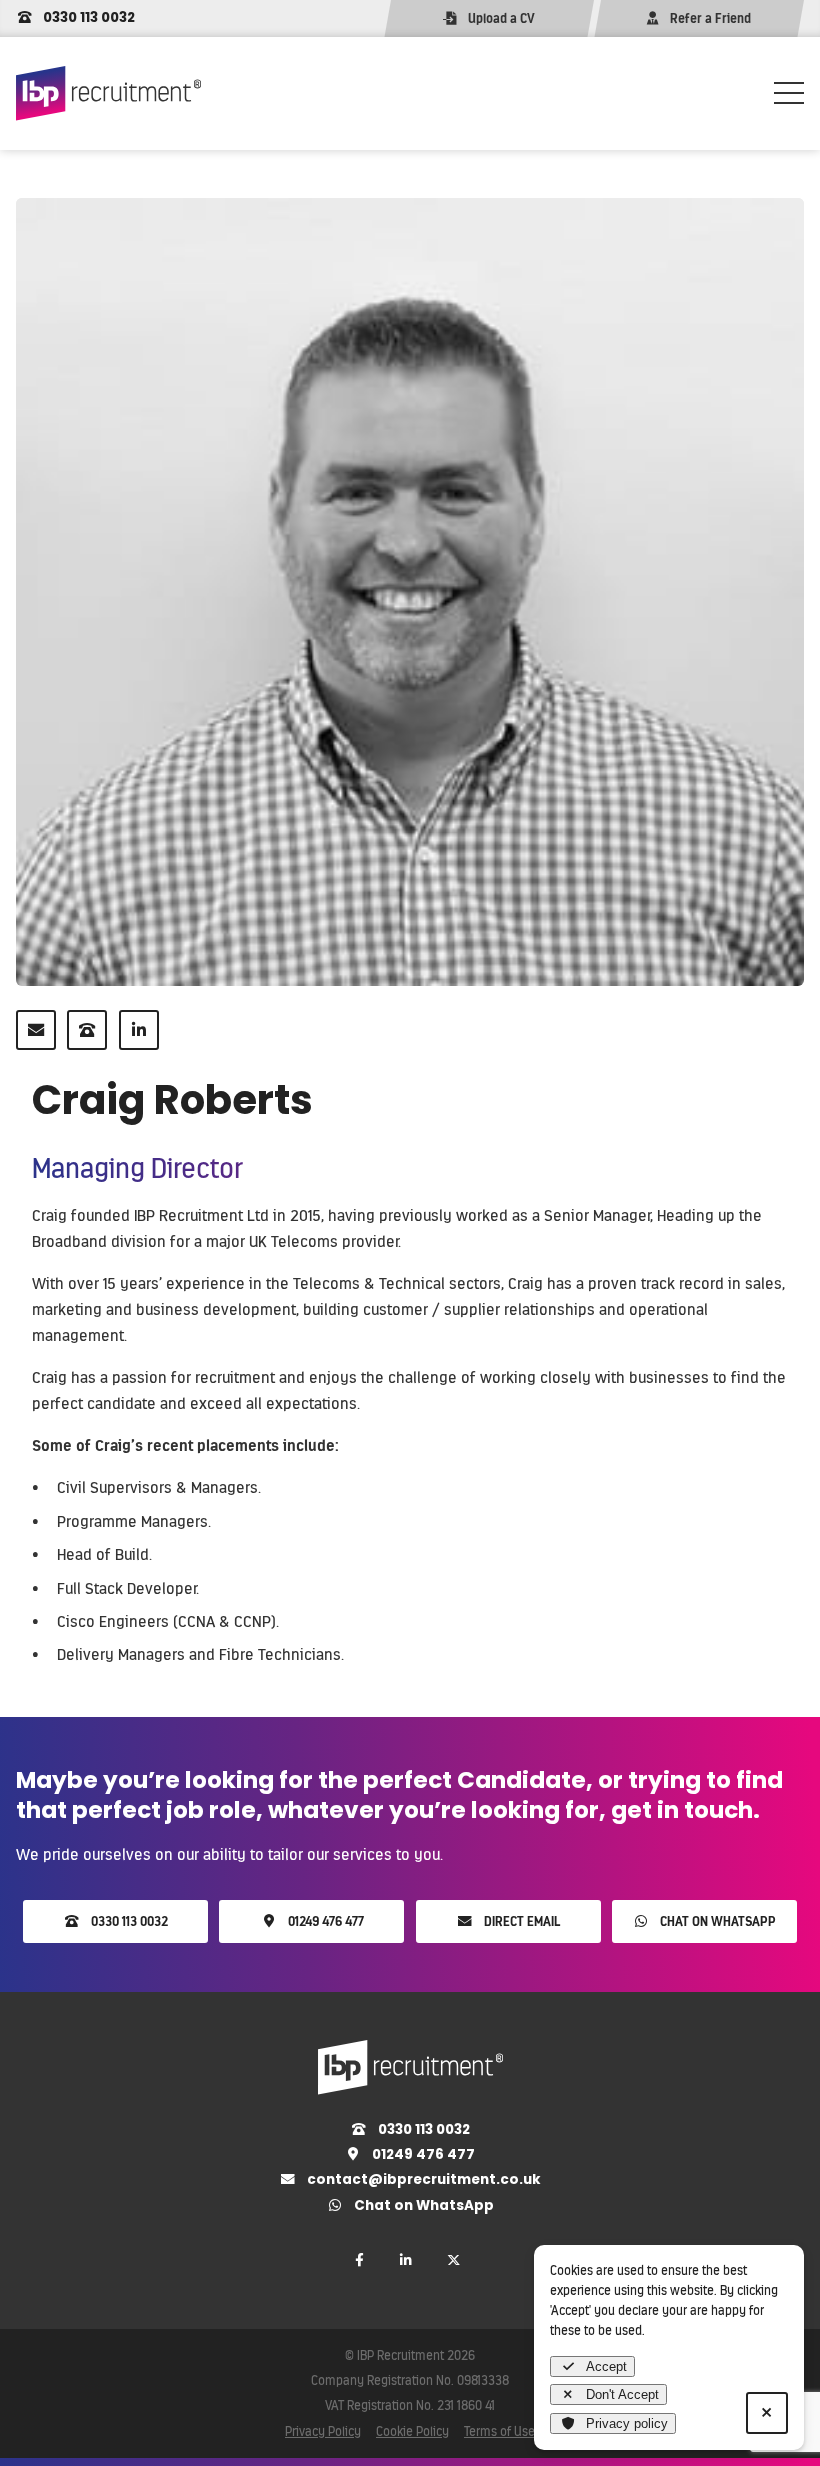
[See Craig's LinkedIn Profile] (139, 1030)
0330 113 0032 (87, 17)
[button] (789, 93)
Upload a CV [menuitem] (501, 18)
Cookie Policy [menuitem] (412, 2431)
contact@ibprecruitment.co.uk (422, 2179)
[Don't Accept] (767, 2413)
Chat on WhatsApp (716, 1921)
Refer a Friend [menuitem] (710, 18)
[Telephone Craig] (87, 1030)
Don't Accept (622, 2394)
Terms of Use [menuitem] (499, 2431)
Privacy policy (627, 2423)
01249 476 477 (324, 1921)
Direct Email (520, 1921)
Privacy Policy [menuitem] (323, 2431)
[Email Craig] (36, 1030)
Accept (606, 2366)
